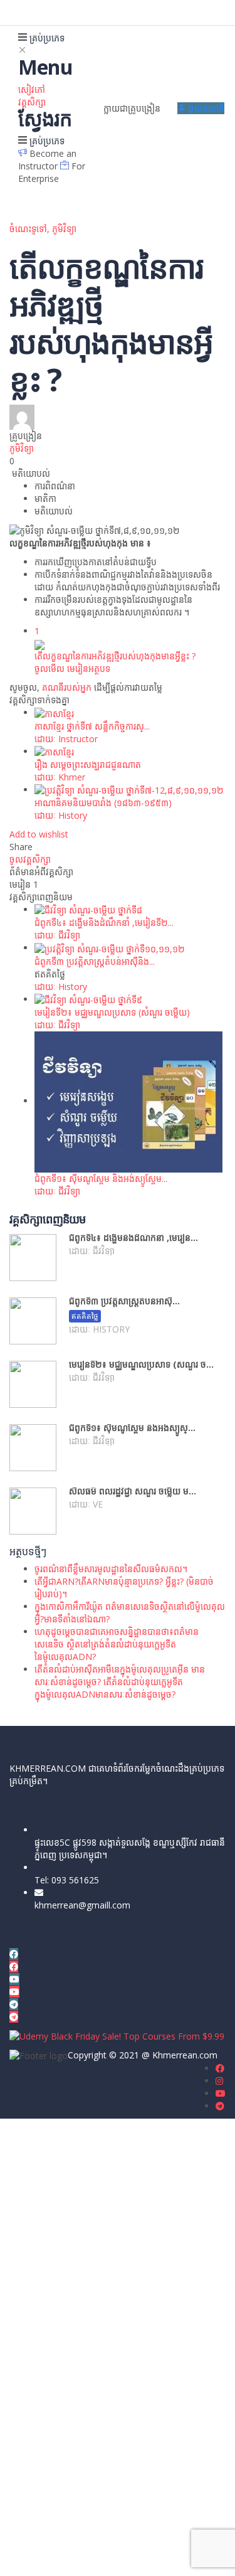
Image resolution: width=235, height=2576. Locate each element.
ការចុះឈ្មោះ (96, 2557)
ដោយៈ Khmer (60, 777)
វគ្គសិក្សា (32, 102)
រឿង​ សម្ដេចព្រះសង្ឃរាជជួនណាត (88, 764)
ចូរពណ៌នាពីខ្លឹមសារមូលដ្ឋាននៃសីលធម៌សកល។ (111, 1569)
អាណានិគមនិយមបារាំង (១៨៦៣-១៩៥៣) (103, 803)
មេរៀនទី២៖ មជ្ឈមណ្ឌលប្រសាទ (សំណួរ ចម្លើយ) (112, 1012)
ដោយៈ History (61, 815)
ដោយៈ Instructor (66, 739)
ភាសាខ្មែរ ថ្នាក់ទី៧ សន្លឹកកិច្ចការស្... (92, 726)
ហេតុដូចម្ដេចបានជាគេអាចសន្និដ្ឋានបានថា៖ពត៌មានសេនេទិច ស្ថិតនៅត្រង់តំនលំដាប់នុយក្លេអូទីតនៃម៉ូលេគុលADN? (117, 1644)
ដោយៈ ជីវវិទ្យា (57, 935)
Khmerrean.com (185, 2055)
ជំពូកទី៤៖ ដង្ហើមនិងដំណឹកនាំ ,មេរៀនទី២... (104, 923)
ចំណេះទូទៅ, (31, 229)
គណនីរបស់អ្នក (67, 687)
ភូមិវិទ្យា (64, 229)
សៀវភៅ (32, 89)
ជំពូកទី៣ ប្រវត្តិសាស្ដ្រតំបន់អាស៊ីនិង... (95, 961)
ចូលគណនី (134, 2557)
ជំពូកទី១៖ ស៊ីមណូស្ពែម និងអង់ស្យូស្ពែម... (101, 1179)
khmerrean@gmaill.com (82, 1905)
